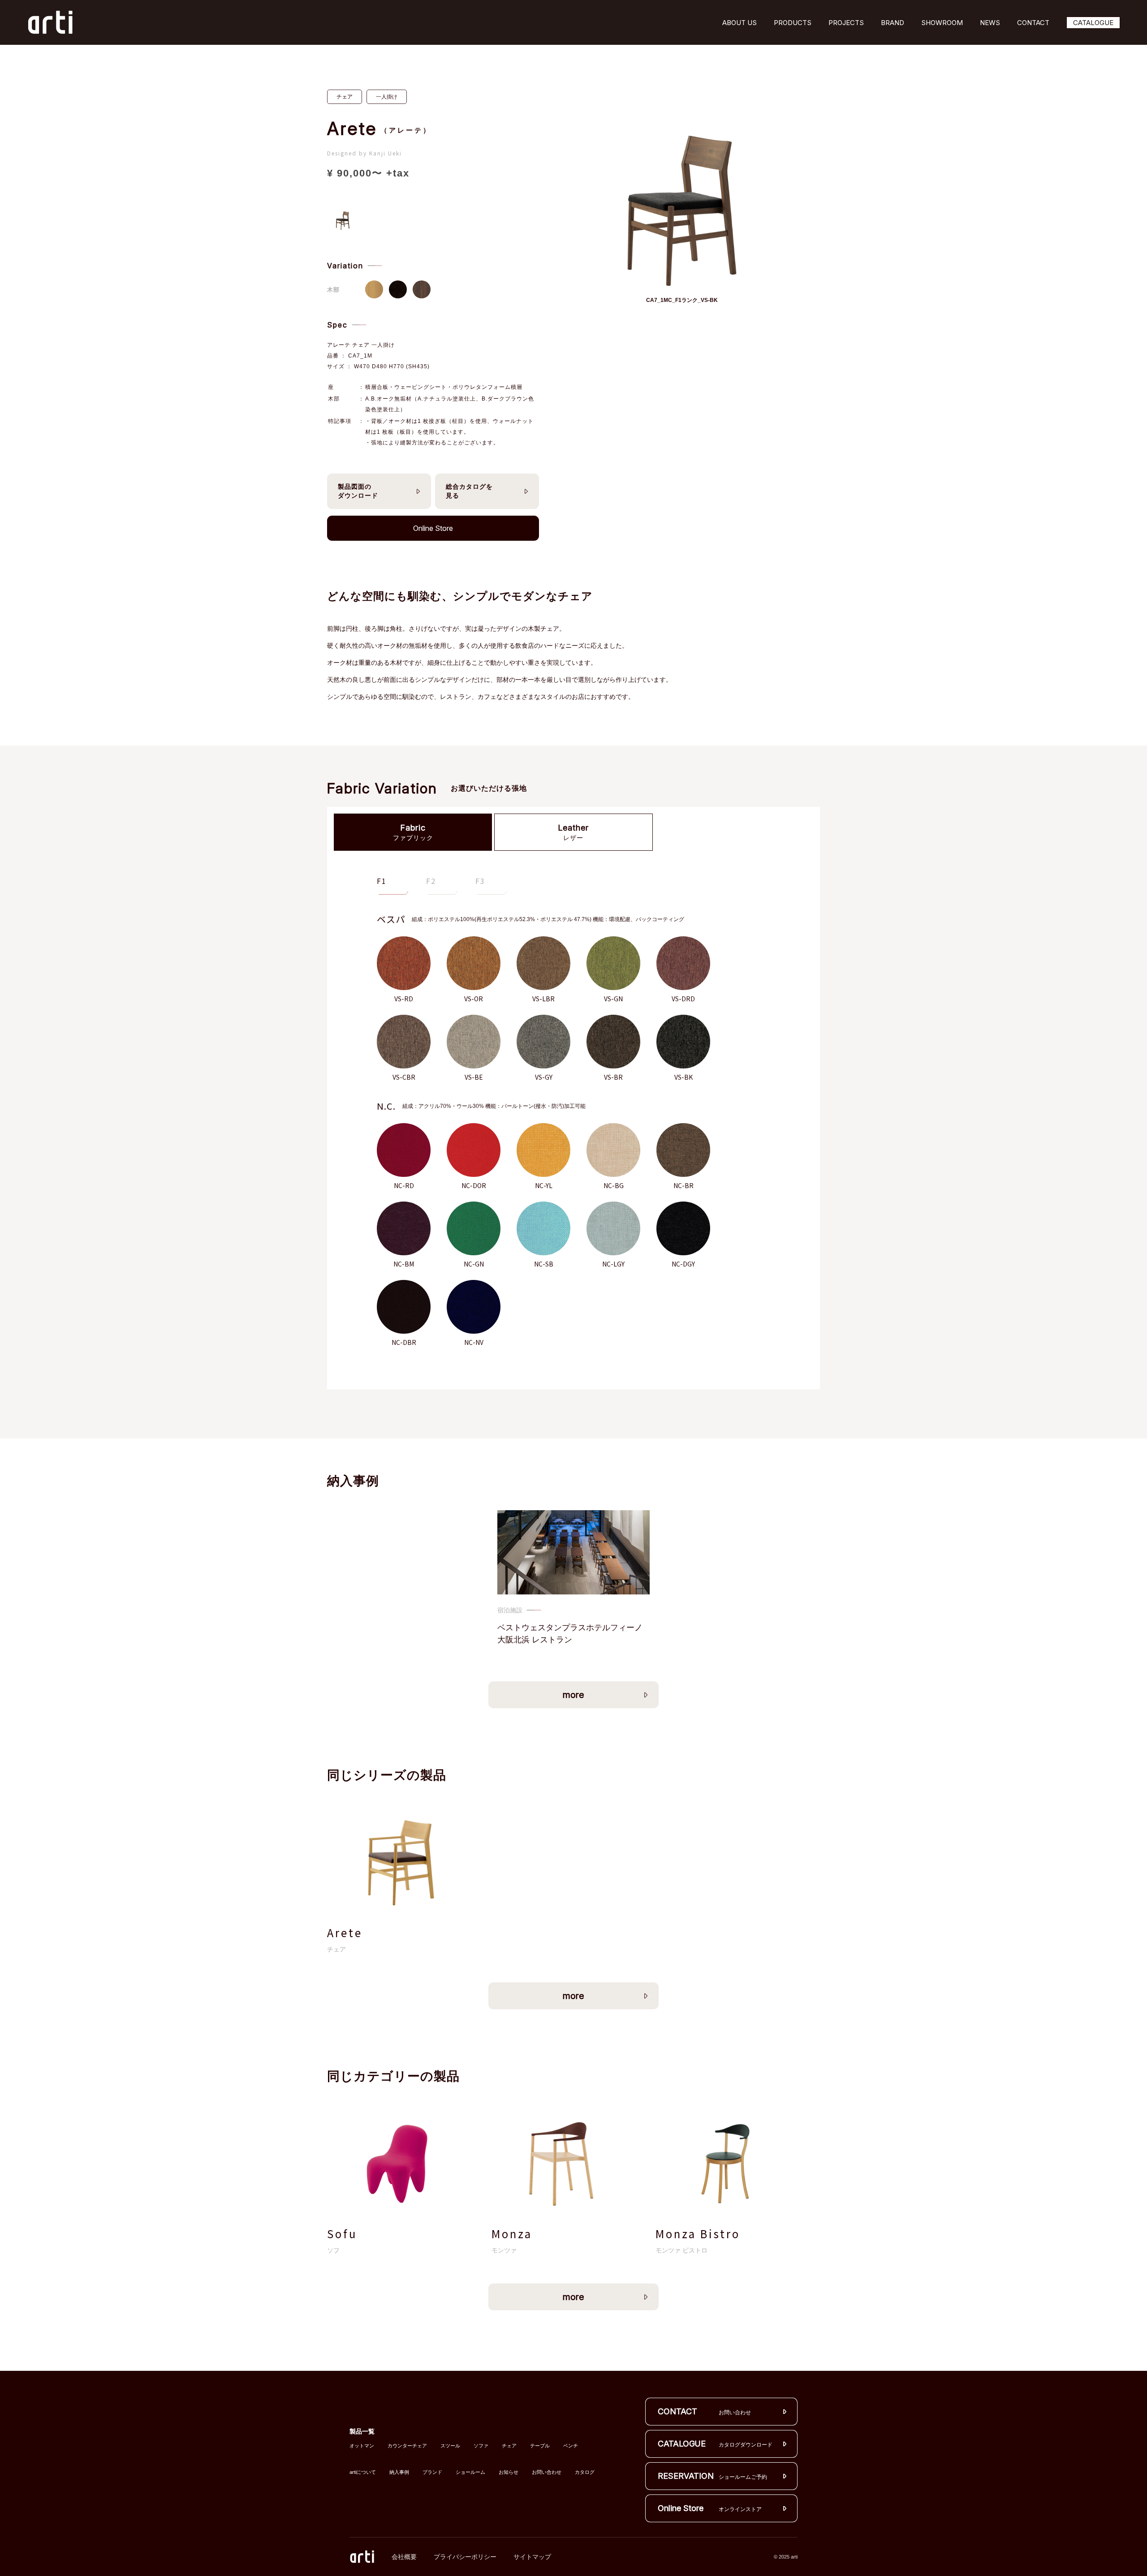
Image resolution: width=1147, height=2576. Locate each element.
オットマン (362, 2446)
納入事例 (399, 2472)
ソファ (481, 2446)
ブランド (432, 2472)
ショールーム (470, 2472)
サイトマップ (532, 2557)
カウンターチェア (407, 2446)
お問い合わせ (547, 2472)
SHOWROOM (942, 23)
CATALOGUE (1093, 23)
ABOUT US (740, 23)
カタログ (585, 2472)
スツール (450, 2446)
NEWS (990, 23)
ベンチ (571, 2446)
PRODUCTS (793, 23)
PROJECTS (846, 23)
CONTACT (1033, 23)
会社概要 (404, 2557)
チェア (345, 97)
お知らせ (509, 2472)
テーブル (540, 2446)
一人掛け (387, 97)
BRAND (893, 23)
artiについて (363, 2472)
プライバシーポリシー (465, 2557)
